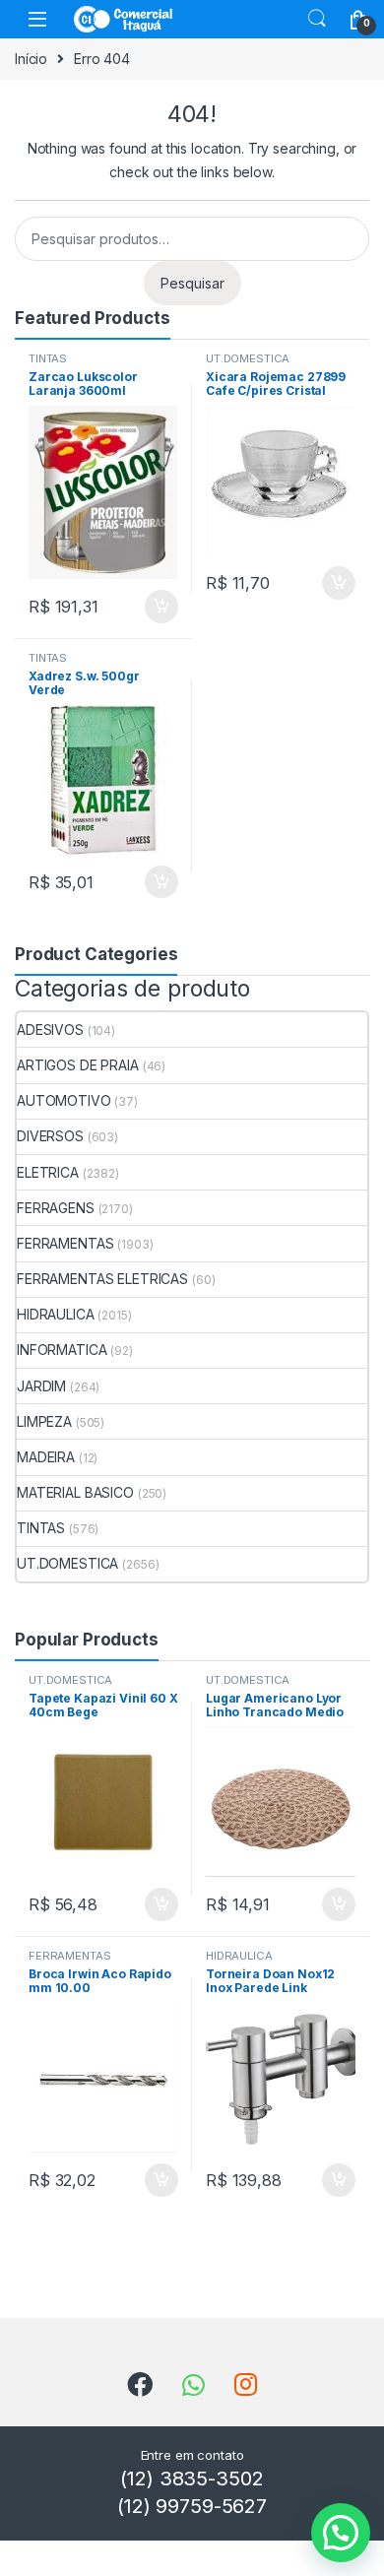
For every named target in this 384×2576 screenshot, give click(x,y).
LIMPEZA (44, 1421)
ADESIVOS (50, 1030)
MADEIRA (46, 1457)
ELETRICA (48, 1172)
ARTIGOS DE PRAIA (78, 1065)
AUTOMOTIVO (64, 1100)
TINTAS (48, 358)
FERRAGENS (56, 1208)
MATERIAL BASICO (75, 1492)
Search (317, 19)
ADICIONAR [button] (142, 607)
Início (31, 59)
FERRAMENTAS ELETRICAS (102, 1279)
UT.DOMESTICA (248, 358)
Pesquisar (192, 283)
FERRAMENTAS (65, 1243)
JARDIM (41, 1386)
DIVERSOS (50, 1136)
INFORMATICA (62, 1350)
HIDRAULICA (56, 1314)
